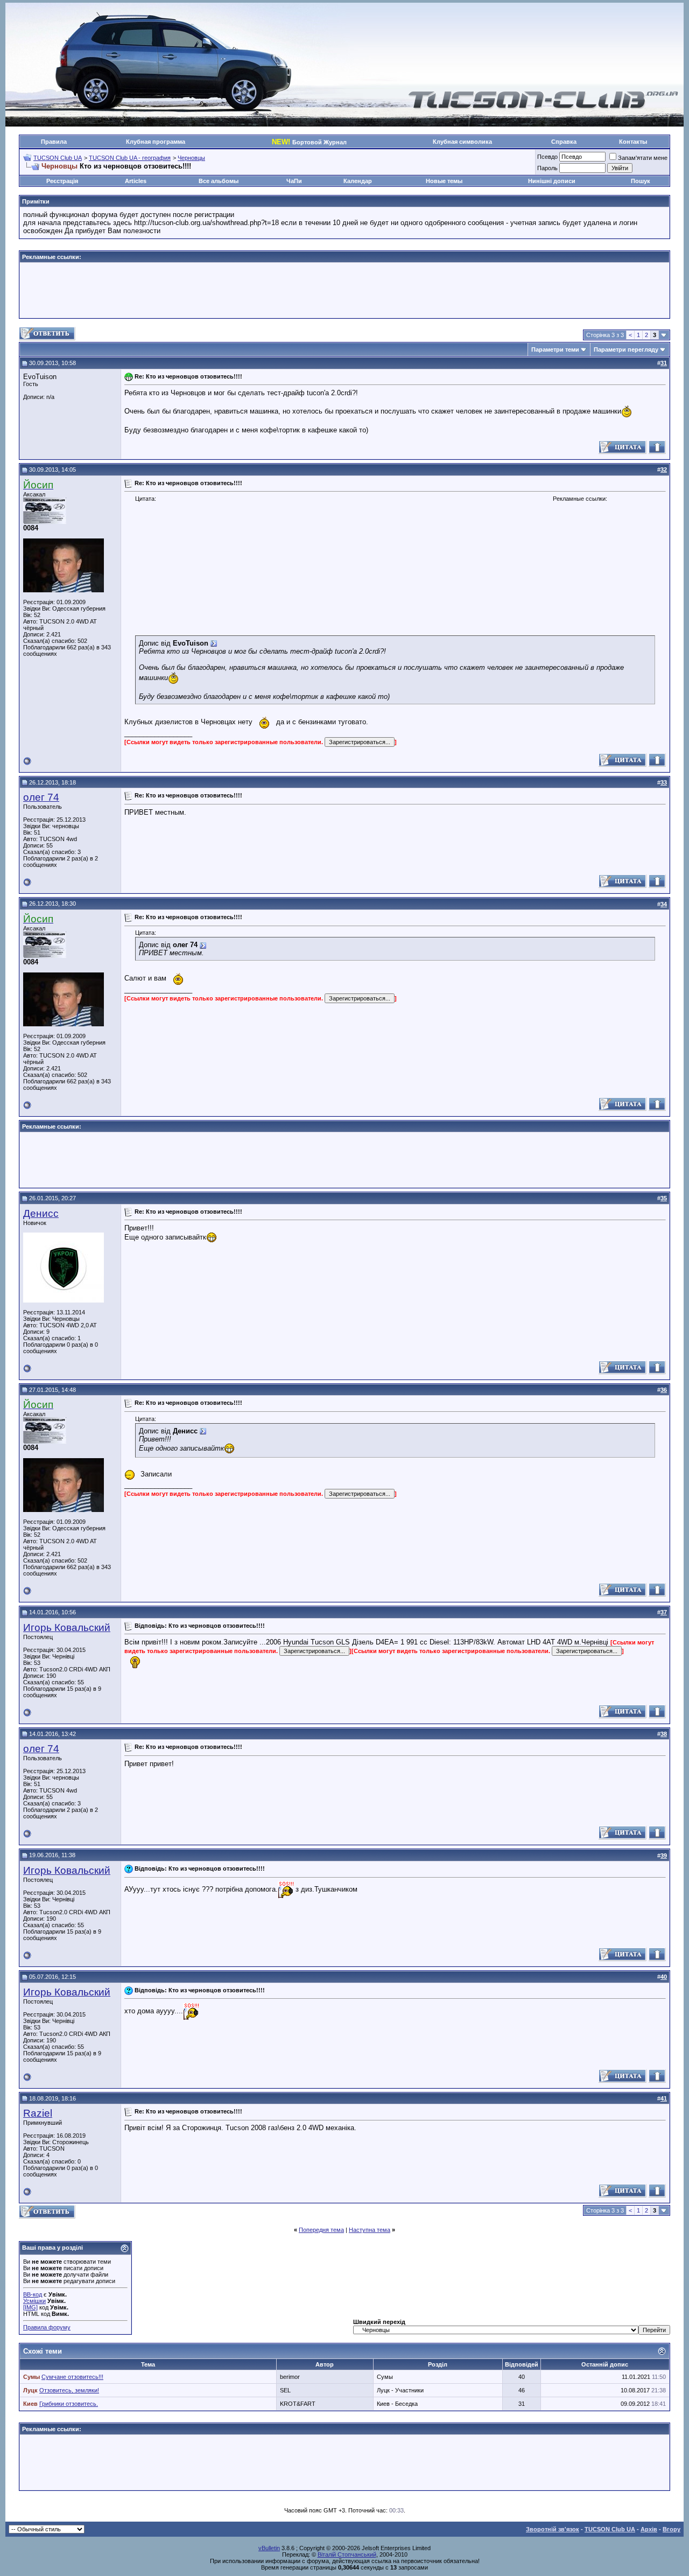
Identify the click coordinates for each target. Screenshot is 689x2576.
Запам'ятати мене (643, 158)
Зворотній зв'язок (553, 2529)
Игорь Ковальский (67, 1627)
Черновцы (191, 158)
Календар (358, 181)
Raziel (38, 2113)
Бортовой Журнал (309, 142)
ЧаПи (294, 181)
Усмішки (34, 2301)
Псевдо (547, 157)
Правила (54, 142)
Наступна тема (370, 2230)
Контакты (633, 142)
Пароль (547, 168)
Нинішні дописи (552, 181)
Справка (564, 142)
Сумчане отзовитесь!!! (72, 2377)
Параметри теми (555, 349)
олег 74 (41, 797)
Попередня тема (321, 2230)
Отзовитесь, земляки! (69, 2390)
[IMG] (30, 2307)
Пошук (641, 181)
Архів (649, 2529)
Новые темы (444, 181)
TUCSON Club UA (58, 158)
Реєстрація (62, 181)
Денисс (41, 1213)
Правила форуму (47, 2327)
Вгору (672, 2529)
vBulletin (269, 2548)
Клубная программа (156, 142)
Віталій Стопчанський (347, 2554)
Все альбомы (219, 181)
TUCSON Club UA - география (130, 158)
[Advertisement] (344, 290)
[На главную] (543, 107)
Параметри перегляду (626, 349)
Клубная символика (462, 142)
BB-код (33, 2294)
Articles (136, 181)
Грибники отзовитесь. (69, 2404)
